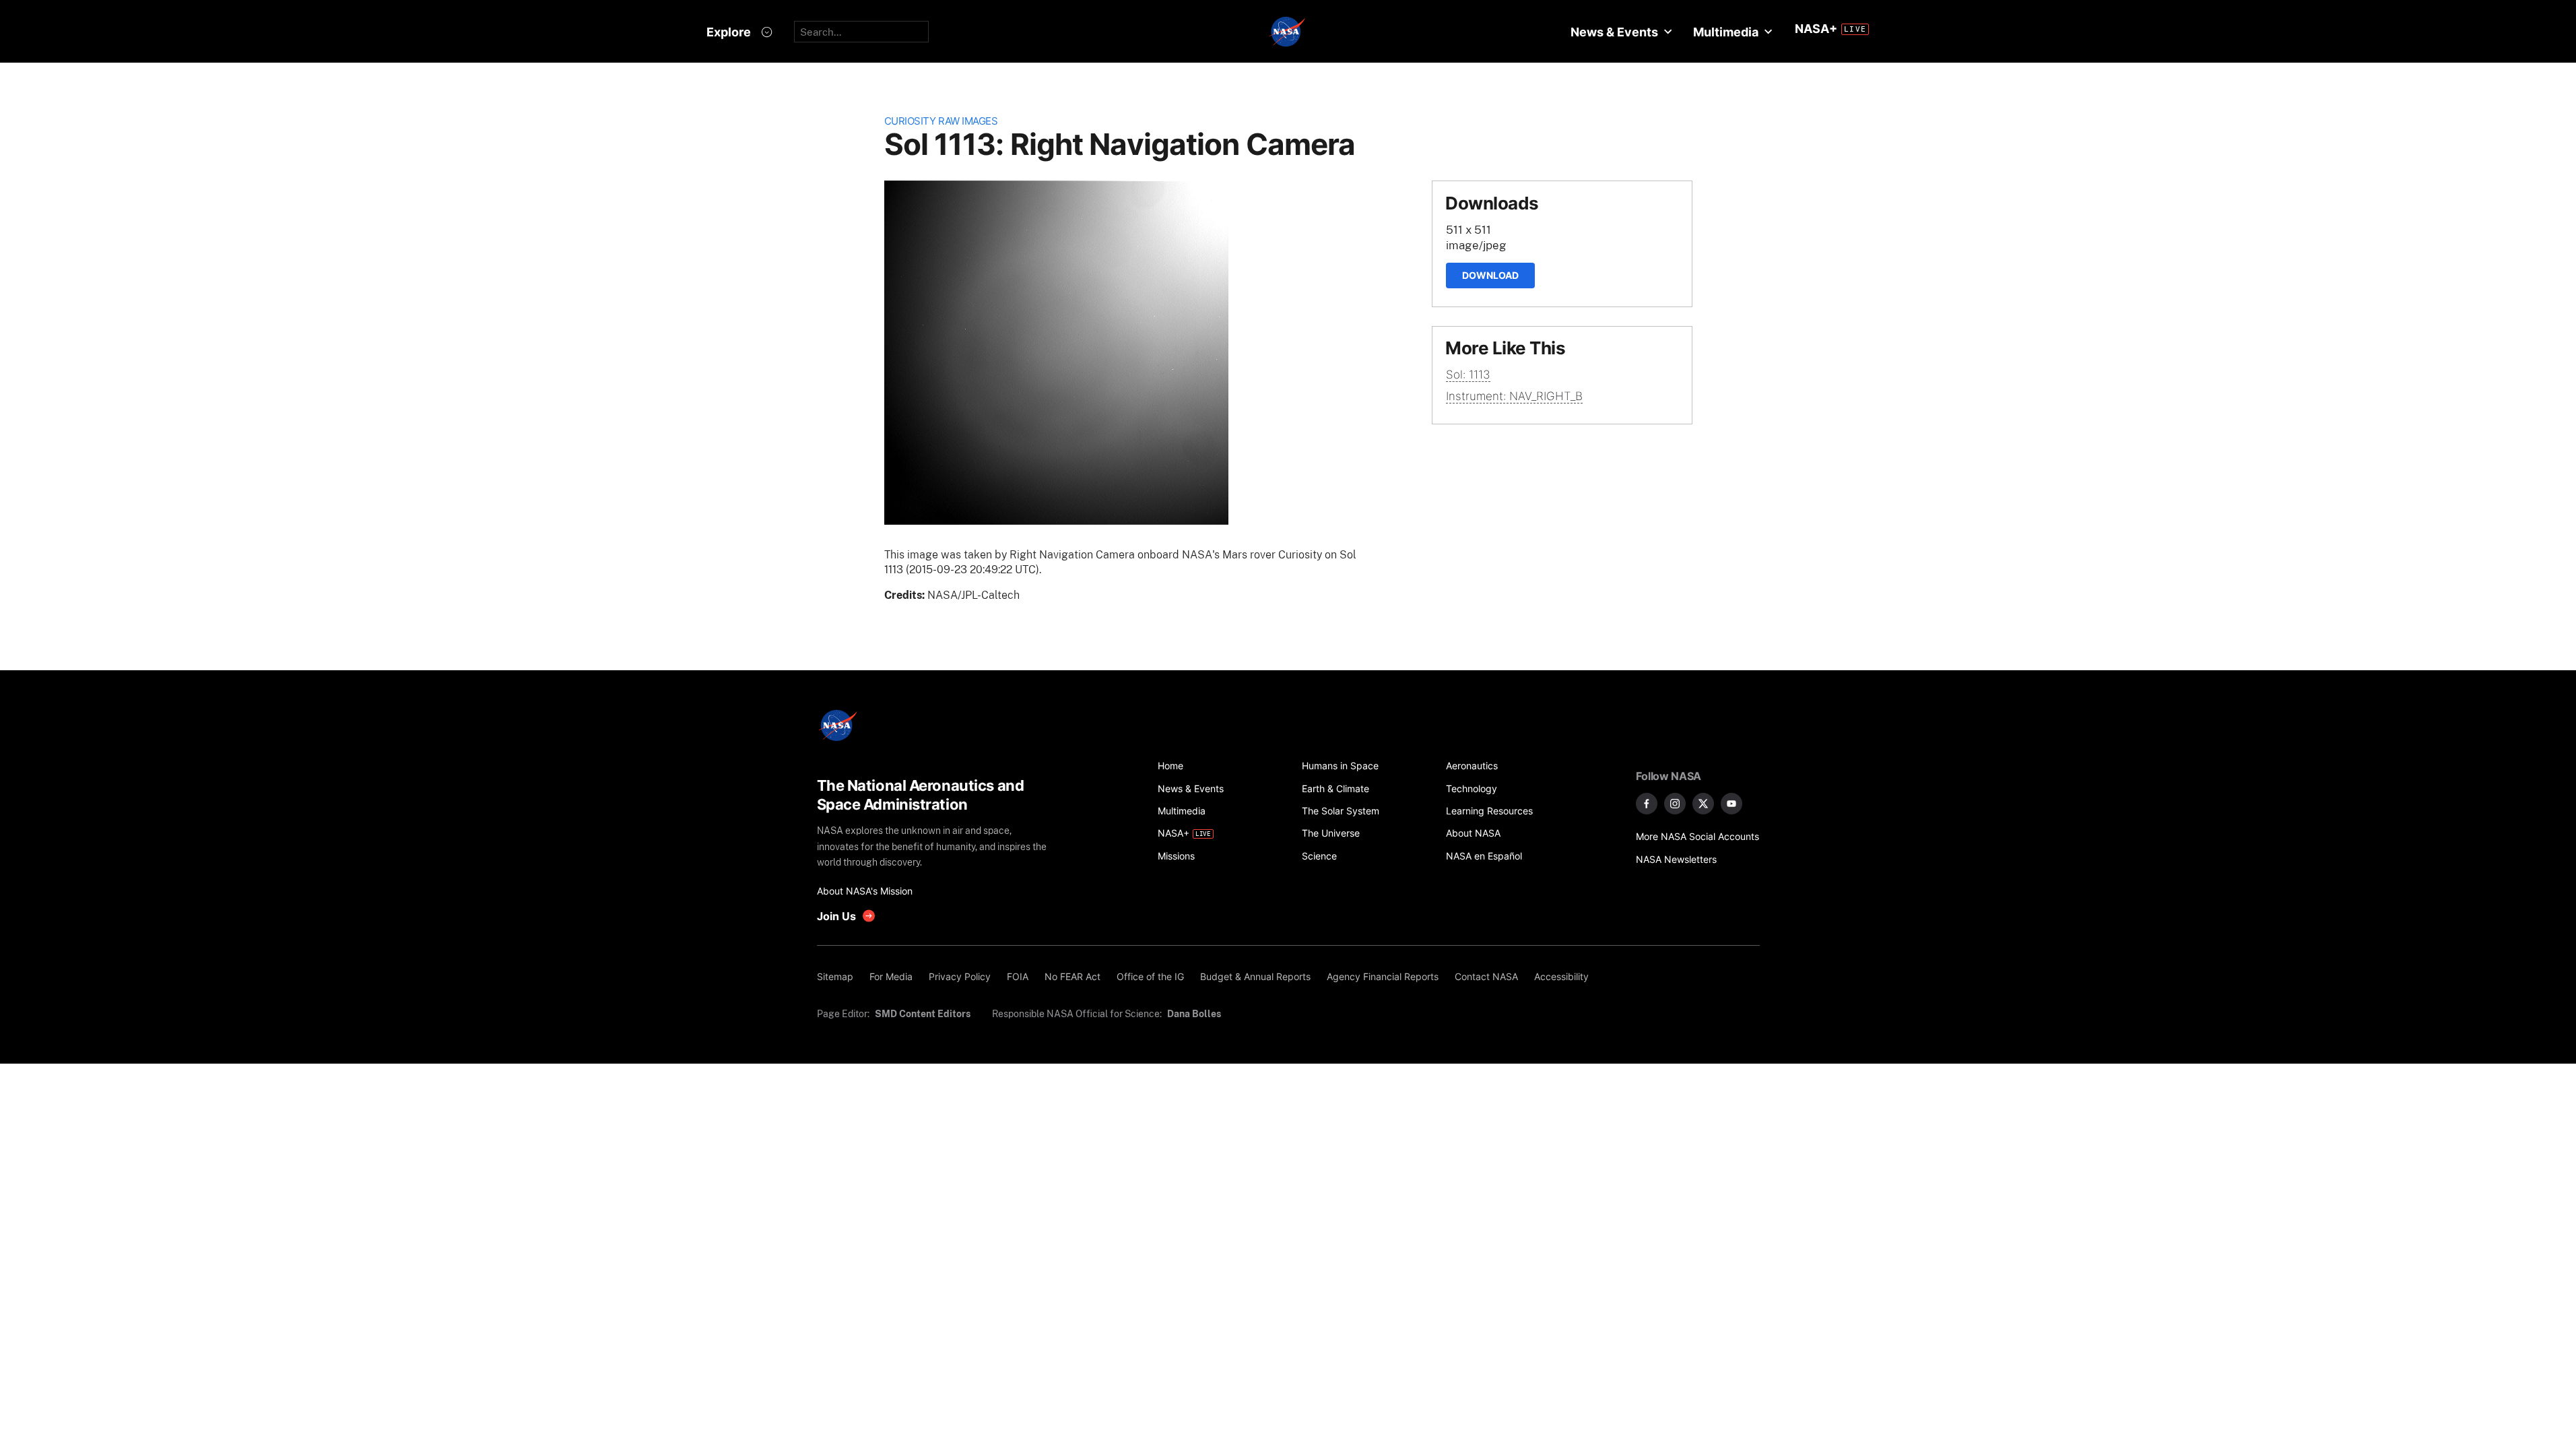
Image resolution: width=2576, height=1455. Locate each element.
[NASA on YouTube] (1731, 804)
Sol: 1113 (1468, 375)
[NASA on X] (1703, 804)
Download (1490, 275)
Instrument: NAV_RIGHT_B (1514, 396)
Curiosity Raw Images (941, 121)
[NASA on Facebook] (1647, 804)
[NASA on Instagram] (1675, 804)
